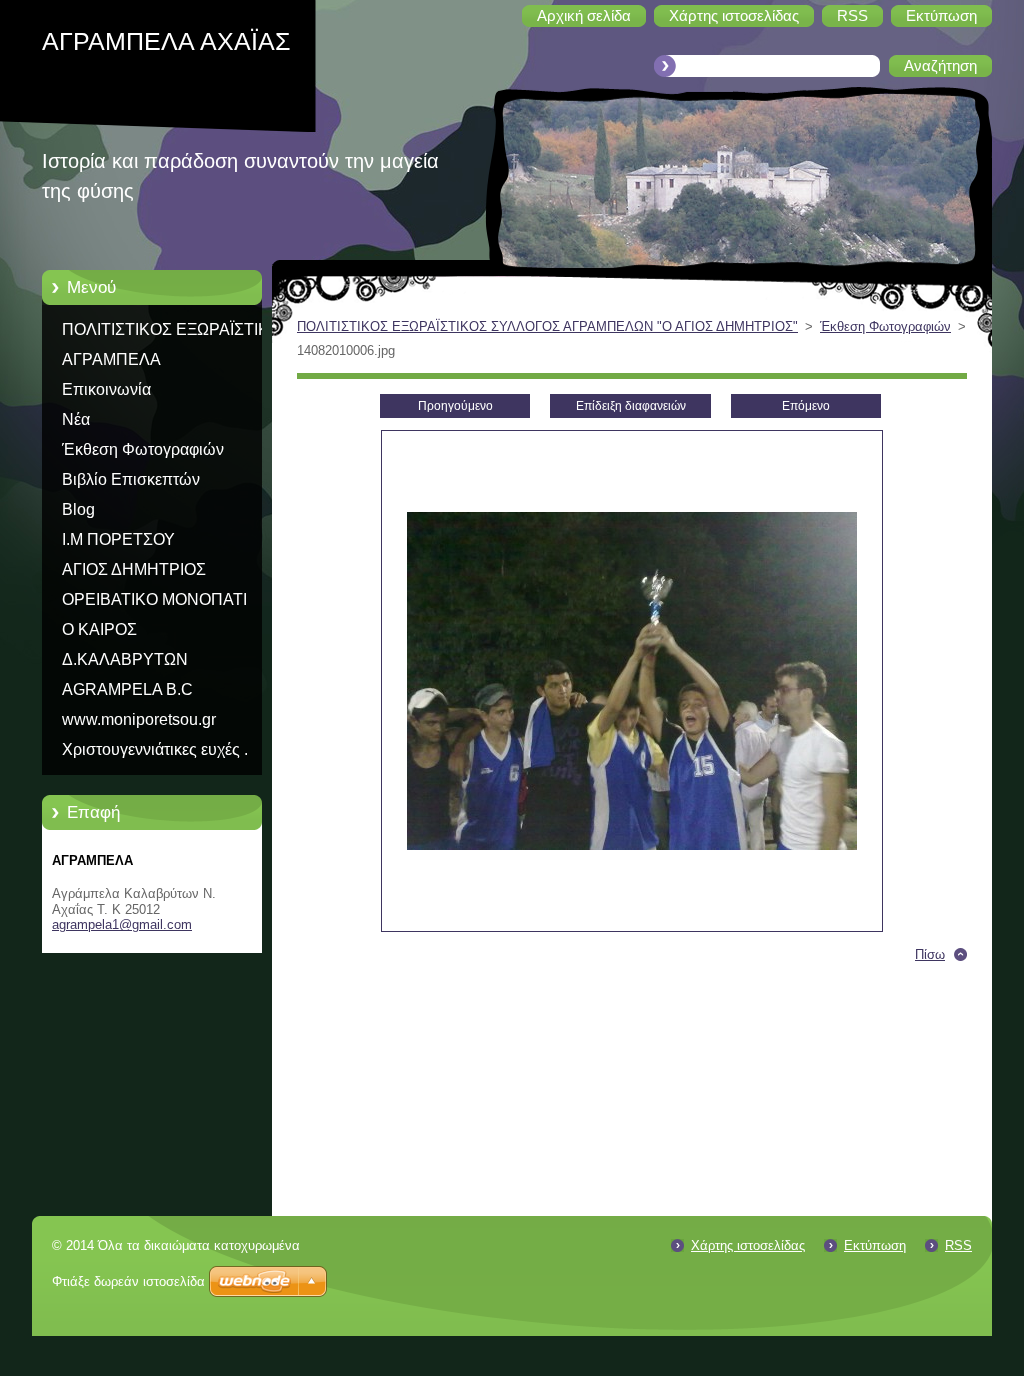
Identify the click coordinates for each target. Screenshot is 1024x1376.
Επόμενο (806, 406)
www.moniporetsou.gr (139, 719)
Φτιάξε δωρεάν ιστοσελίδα (128, 1281)
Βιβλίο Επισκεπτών (131, 479)
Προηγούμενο (455, 406)
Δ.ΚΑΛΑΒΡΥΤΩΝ (125, 659)
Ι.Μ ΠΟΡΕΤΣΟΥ (118, 539)
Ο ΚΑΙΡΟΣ (99, 629)
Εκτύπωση (875, 1245)
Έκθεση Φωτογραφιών (143, 449)
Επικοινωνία (106, 389)
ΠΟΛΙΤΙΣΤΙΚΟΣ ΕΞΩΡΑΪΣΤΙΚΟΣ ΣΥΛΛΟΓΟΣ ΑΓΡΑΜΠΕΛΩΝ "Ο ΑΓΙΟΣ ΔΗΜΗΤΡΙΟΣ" (176, 333)
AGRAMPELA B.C (127, 689)
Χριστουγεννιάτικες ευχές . (155, 749)
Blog (78, 509)
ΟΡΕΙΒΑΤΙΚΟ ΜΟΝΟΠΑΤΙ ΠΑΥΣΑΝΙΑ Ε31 (154, 603)
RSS (958, 1245)
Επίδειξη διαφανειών (631, 406)
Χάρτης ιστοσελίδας (748, 1245)
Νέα (76, 419)
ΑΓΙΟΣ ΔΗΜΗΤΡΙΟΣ (134, 569)
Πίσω (930, 954)
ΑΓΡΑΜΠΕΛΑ (111, 359)
